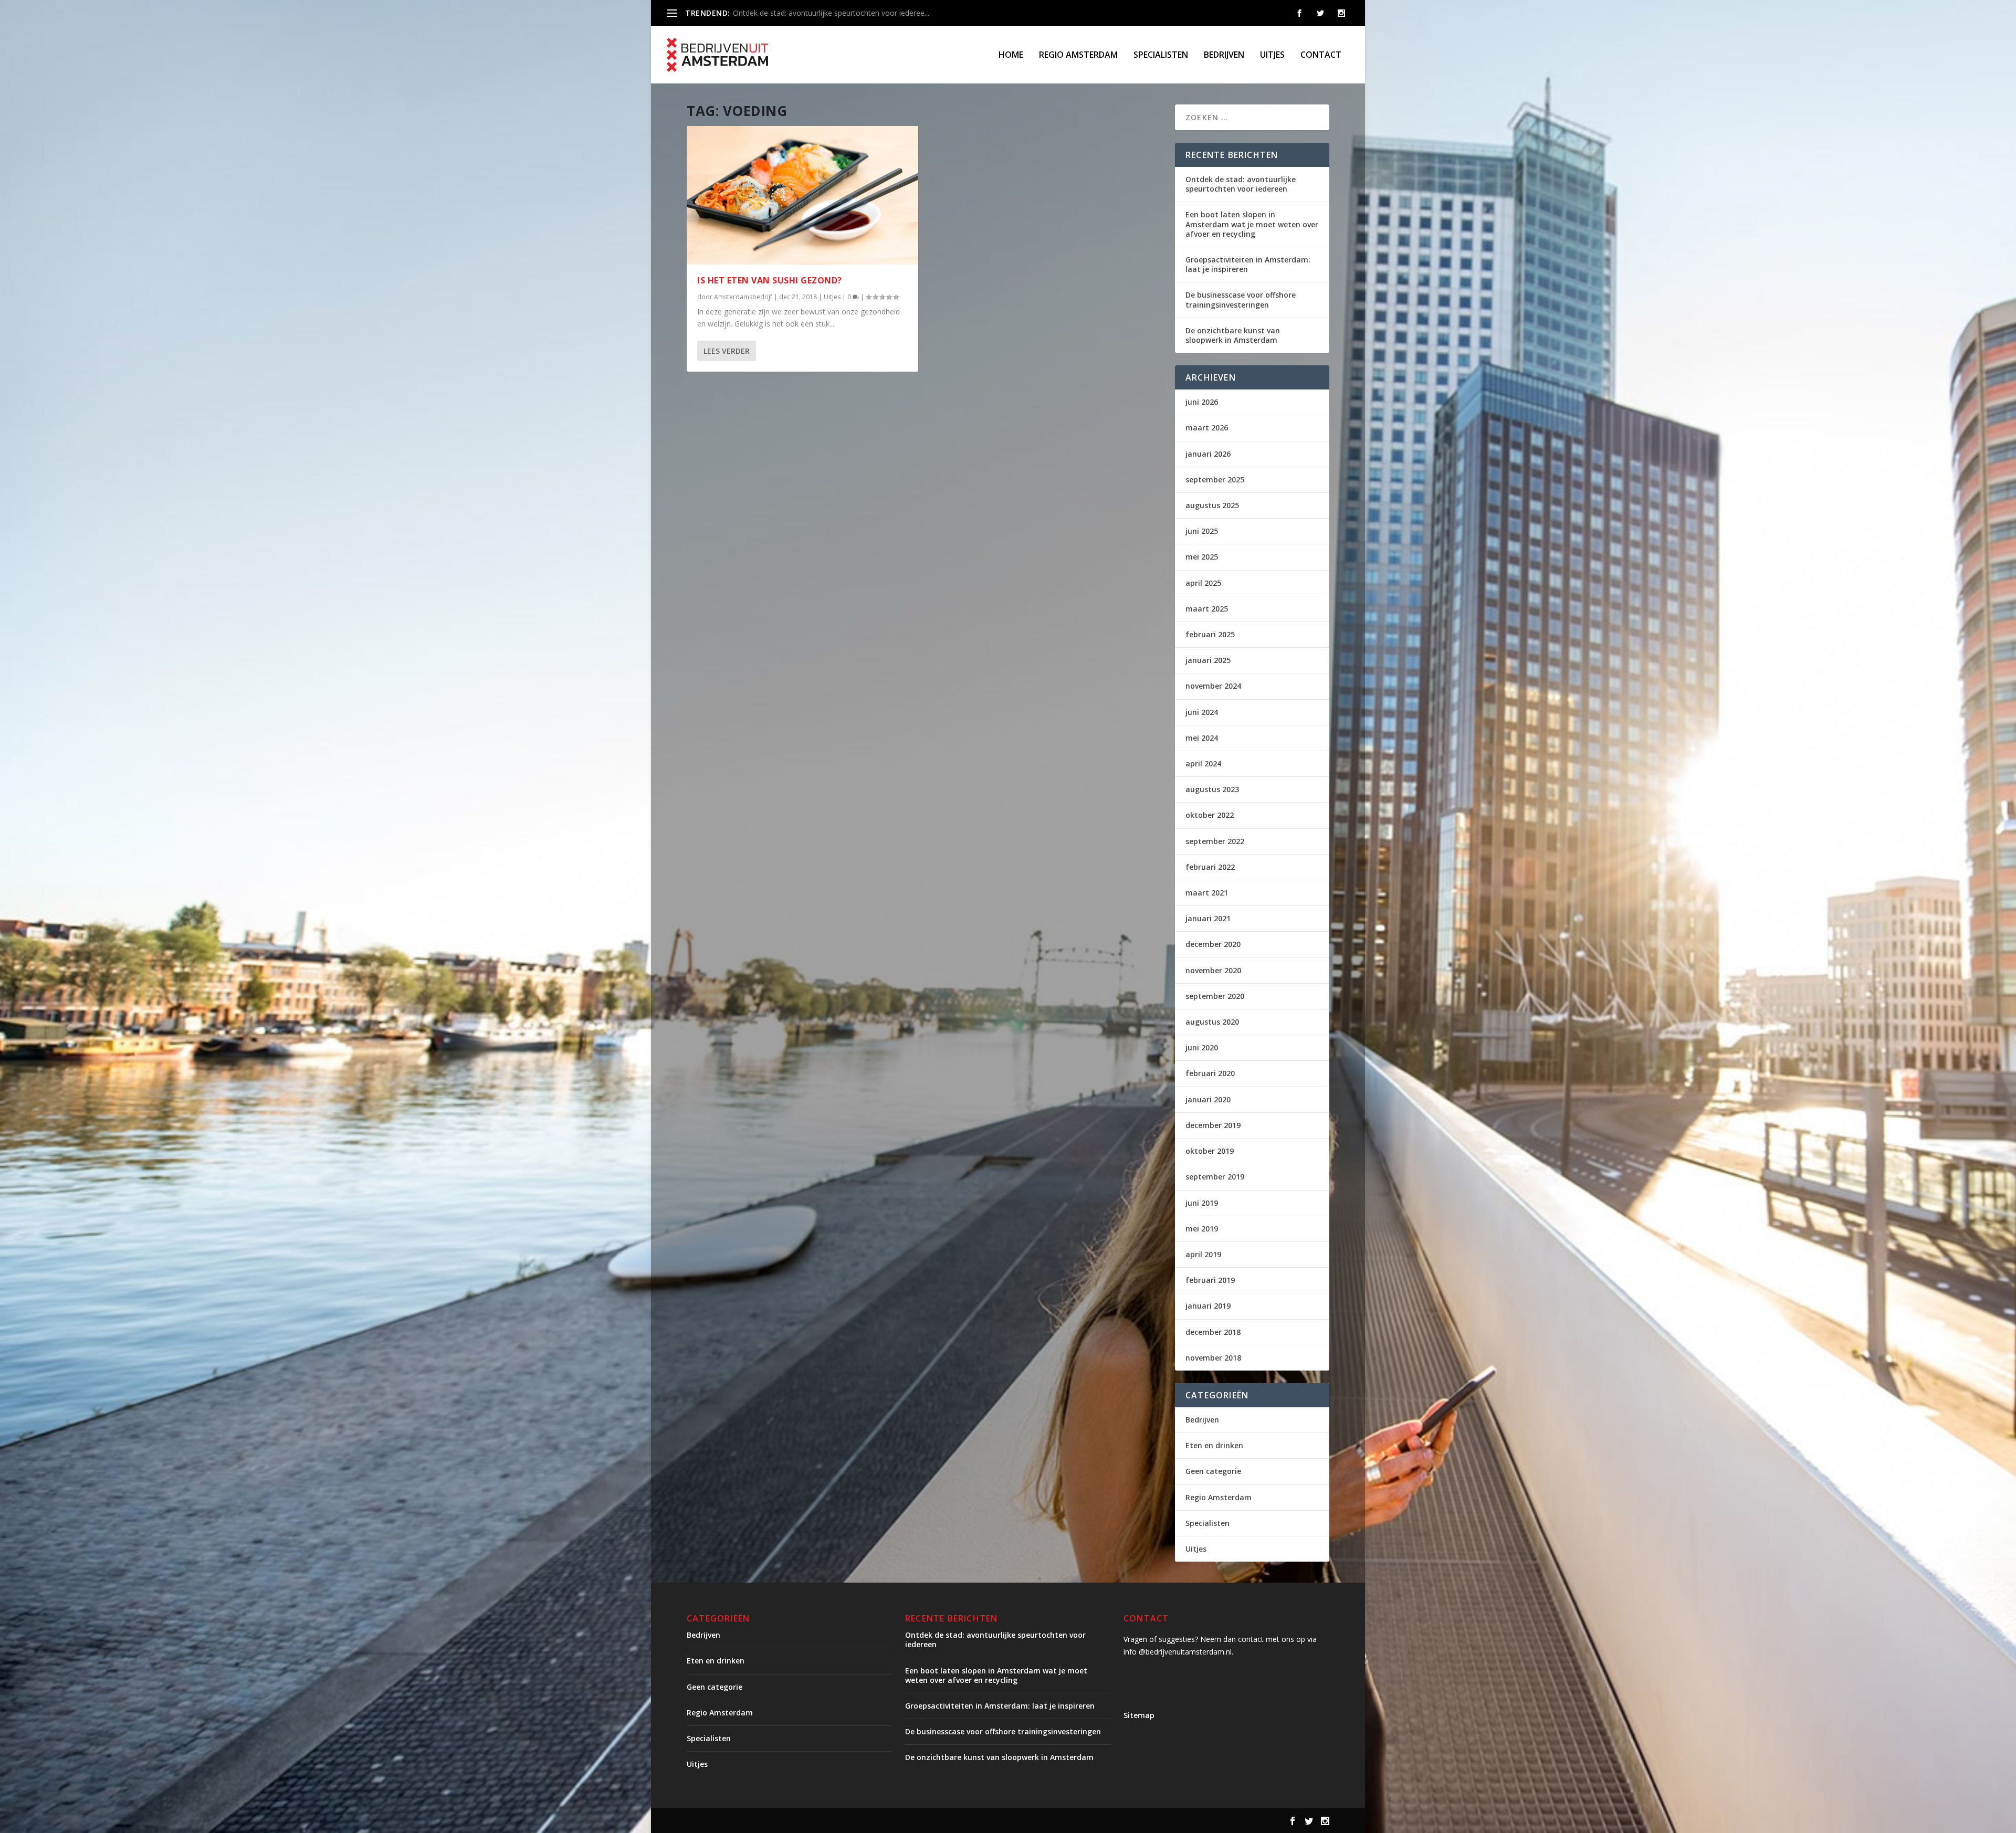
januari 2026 (1208, 454)
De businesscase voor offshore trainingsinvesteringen (1241, 299)
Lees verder (727, 351)
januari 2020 (1208, 1099)
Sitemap (1139, 1715)
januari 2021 (1208, 918)
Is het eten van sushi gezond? (770, 280)
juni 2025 (1202, 531)
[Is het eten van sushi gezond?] (802, 195)
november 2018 (1213, 1358)
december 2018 (1213, 1332)
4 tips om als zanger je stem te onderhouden (810, 13)
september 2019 (1215, 1177)
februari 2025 (1210, 634)
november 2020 (1213, 970)
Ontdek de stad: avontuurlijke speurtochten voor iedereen (1241, 184)
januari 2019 (1208, 1306)
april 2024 (1203, 763)
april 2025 (1203, 583)
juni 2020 (1202, 1047)
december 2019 (1213, 1125)
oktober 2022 (1210, 815)
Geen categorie (1213, 1471)
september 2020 (1215, 996)
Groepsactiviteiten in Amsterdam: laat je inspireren (1248, 264)
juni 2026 (1202, 402)
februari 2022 (1210, 867)
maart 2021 (1207, 893)
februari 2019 (1210, 1280)
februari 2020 (1210, 1073)
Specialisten (1161, 55)
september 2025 (1215, 480)
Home (1011, 55)
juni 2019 (1202, 1203)
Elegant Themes (774, 1821)
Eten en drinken (1214, 1445)
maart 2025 (1207, 609)
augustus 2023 (1212, 789)
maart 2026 (1207, 428)
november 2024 (1213, 686)
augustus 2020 (1212, 1022)
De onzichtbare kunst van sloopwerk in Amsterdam (1233, 335)
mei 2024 (1202, 738)
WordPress (911, 1821)
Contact (1321, 55)
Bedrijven (1224, 55)
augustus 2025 (1212, 505)
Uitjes (1272, 55)
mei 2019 (1202, 1229)
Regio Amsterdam (1078, 55)
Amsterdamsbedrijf (743, 297)
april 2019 (1203, 1254)
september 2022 (1215, 841)
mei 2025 (1202, 557)
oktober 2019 (1210, 1151)
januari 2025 (1208, 660)
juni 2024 (1202, 712)
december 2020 (1213, 944)
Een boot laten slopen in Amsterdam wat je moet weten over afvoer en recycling (1252, 224)
